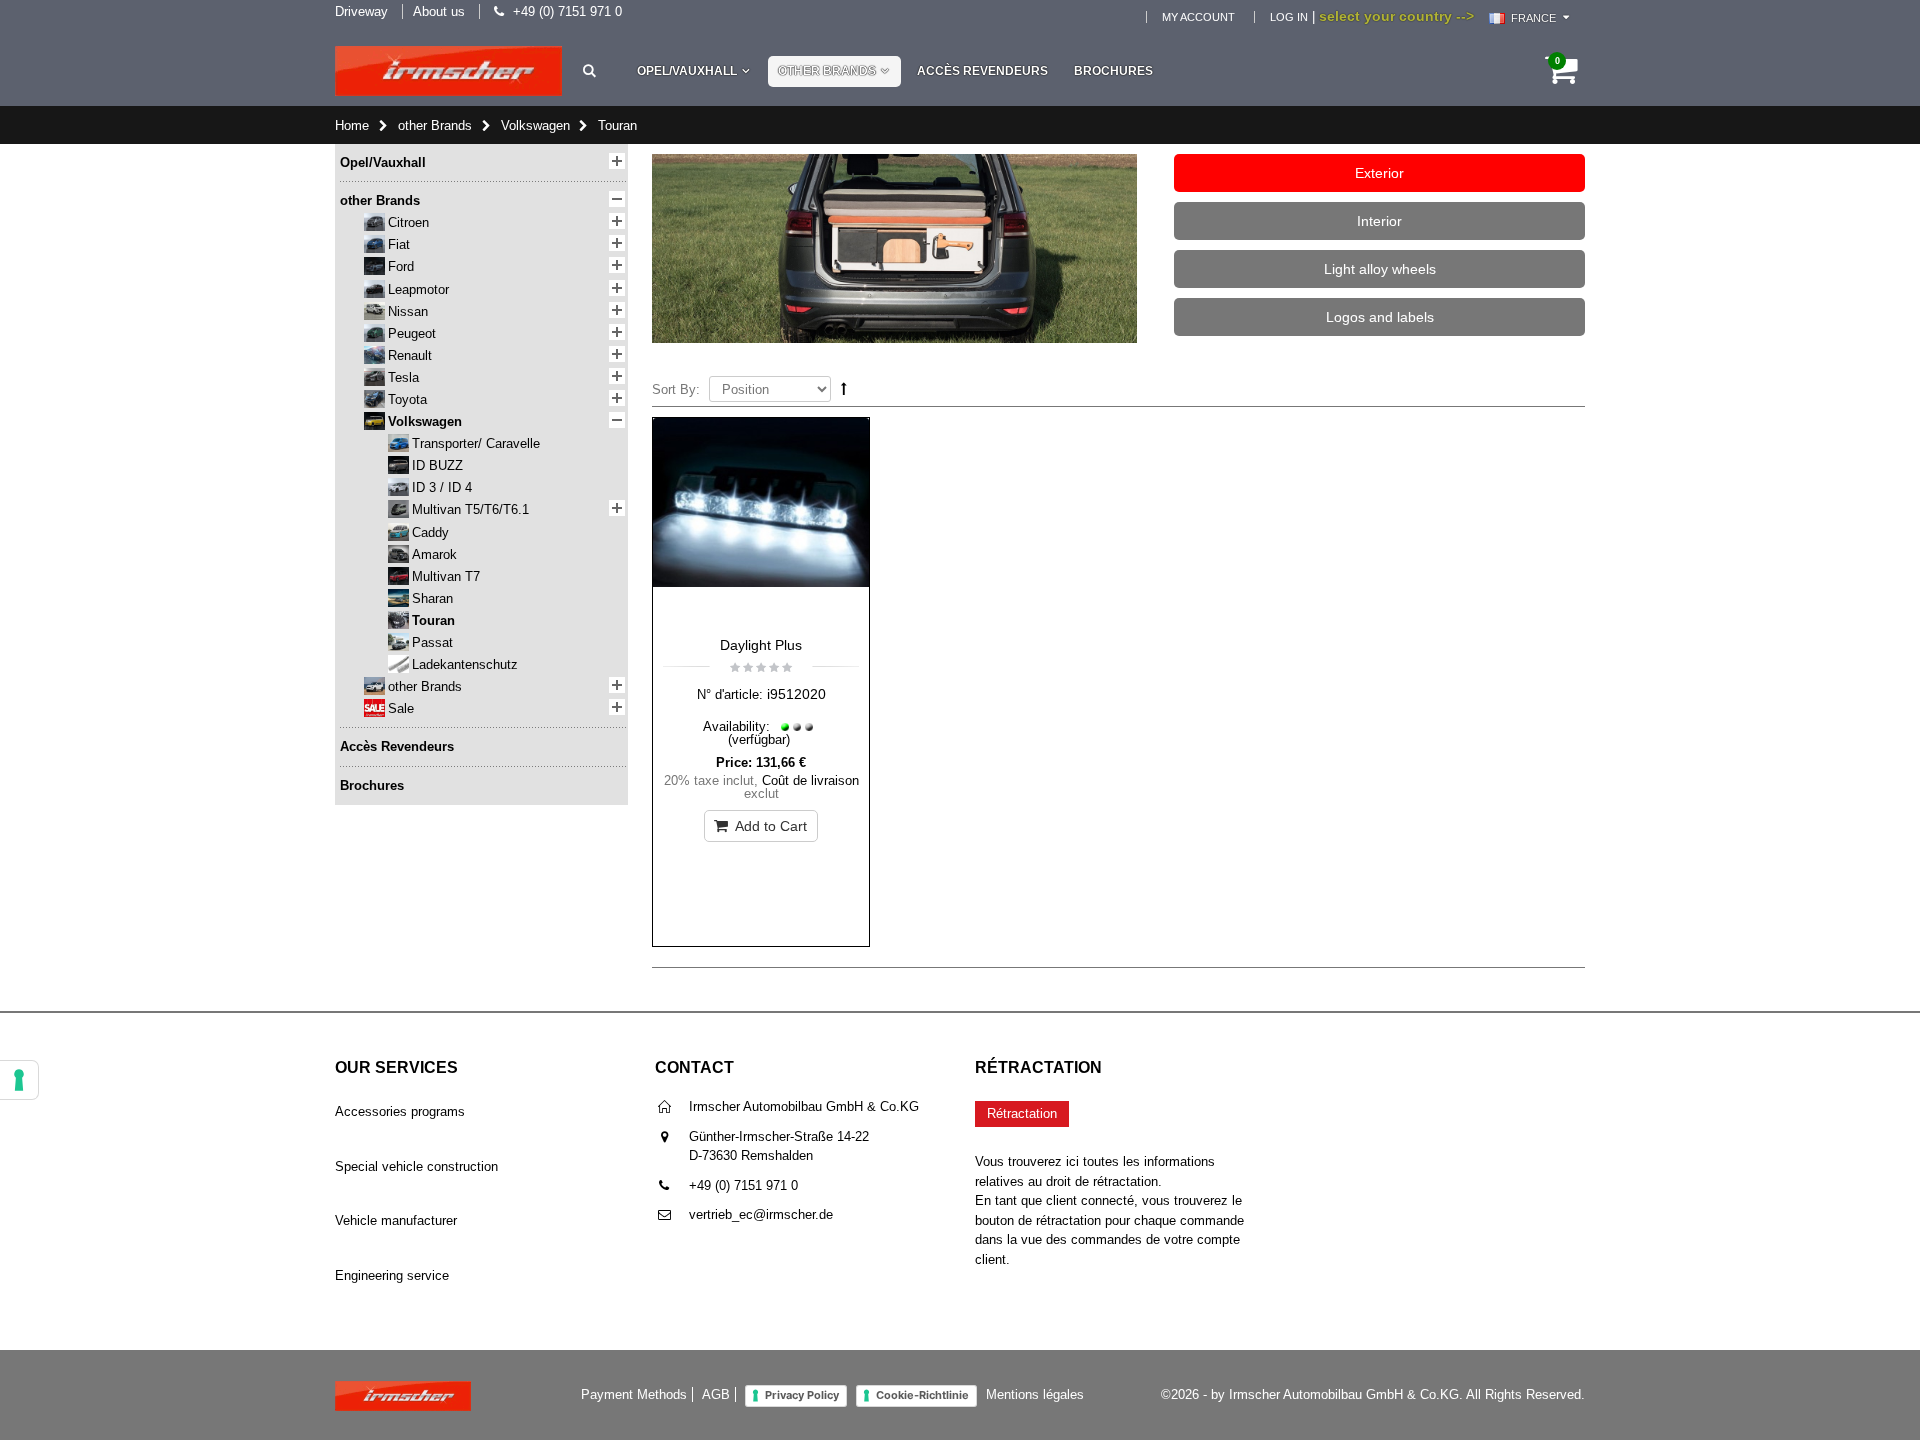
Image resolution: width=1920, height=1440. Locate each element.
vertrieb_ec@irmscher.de (761, 1214)
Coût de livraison (810, 780)
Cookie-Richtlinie (922, 1395)
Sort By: (676, 389)
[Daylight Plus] (761, 522)
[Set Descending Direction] (844, 388)
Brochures (1113, 71)
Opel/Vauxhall (687, 71)
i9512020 (796, 694)
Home (352, 125)
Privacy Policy (802, 1395)
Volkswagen (535, 125)
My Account (1198, 17)
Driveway (361, 11)
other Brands (827, 71)
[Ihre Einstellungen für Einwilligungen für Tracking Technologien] (19, 1080)
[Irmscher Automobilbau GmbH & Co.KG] (448, 71)
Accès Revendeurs (982, 71)
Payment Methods (634, 1394)
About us (439, 11)
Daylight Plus (761, 645)
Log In (1289, 17)
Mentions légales (1035, 1394)
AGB (716, 1394)
